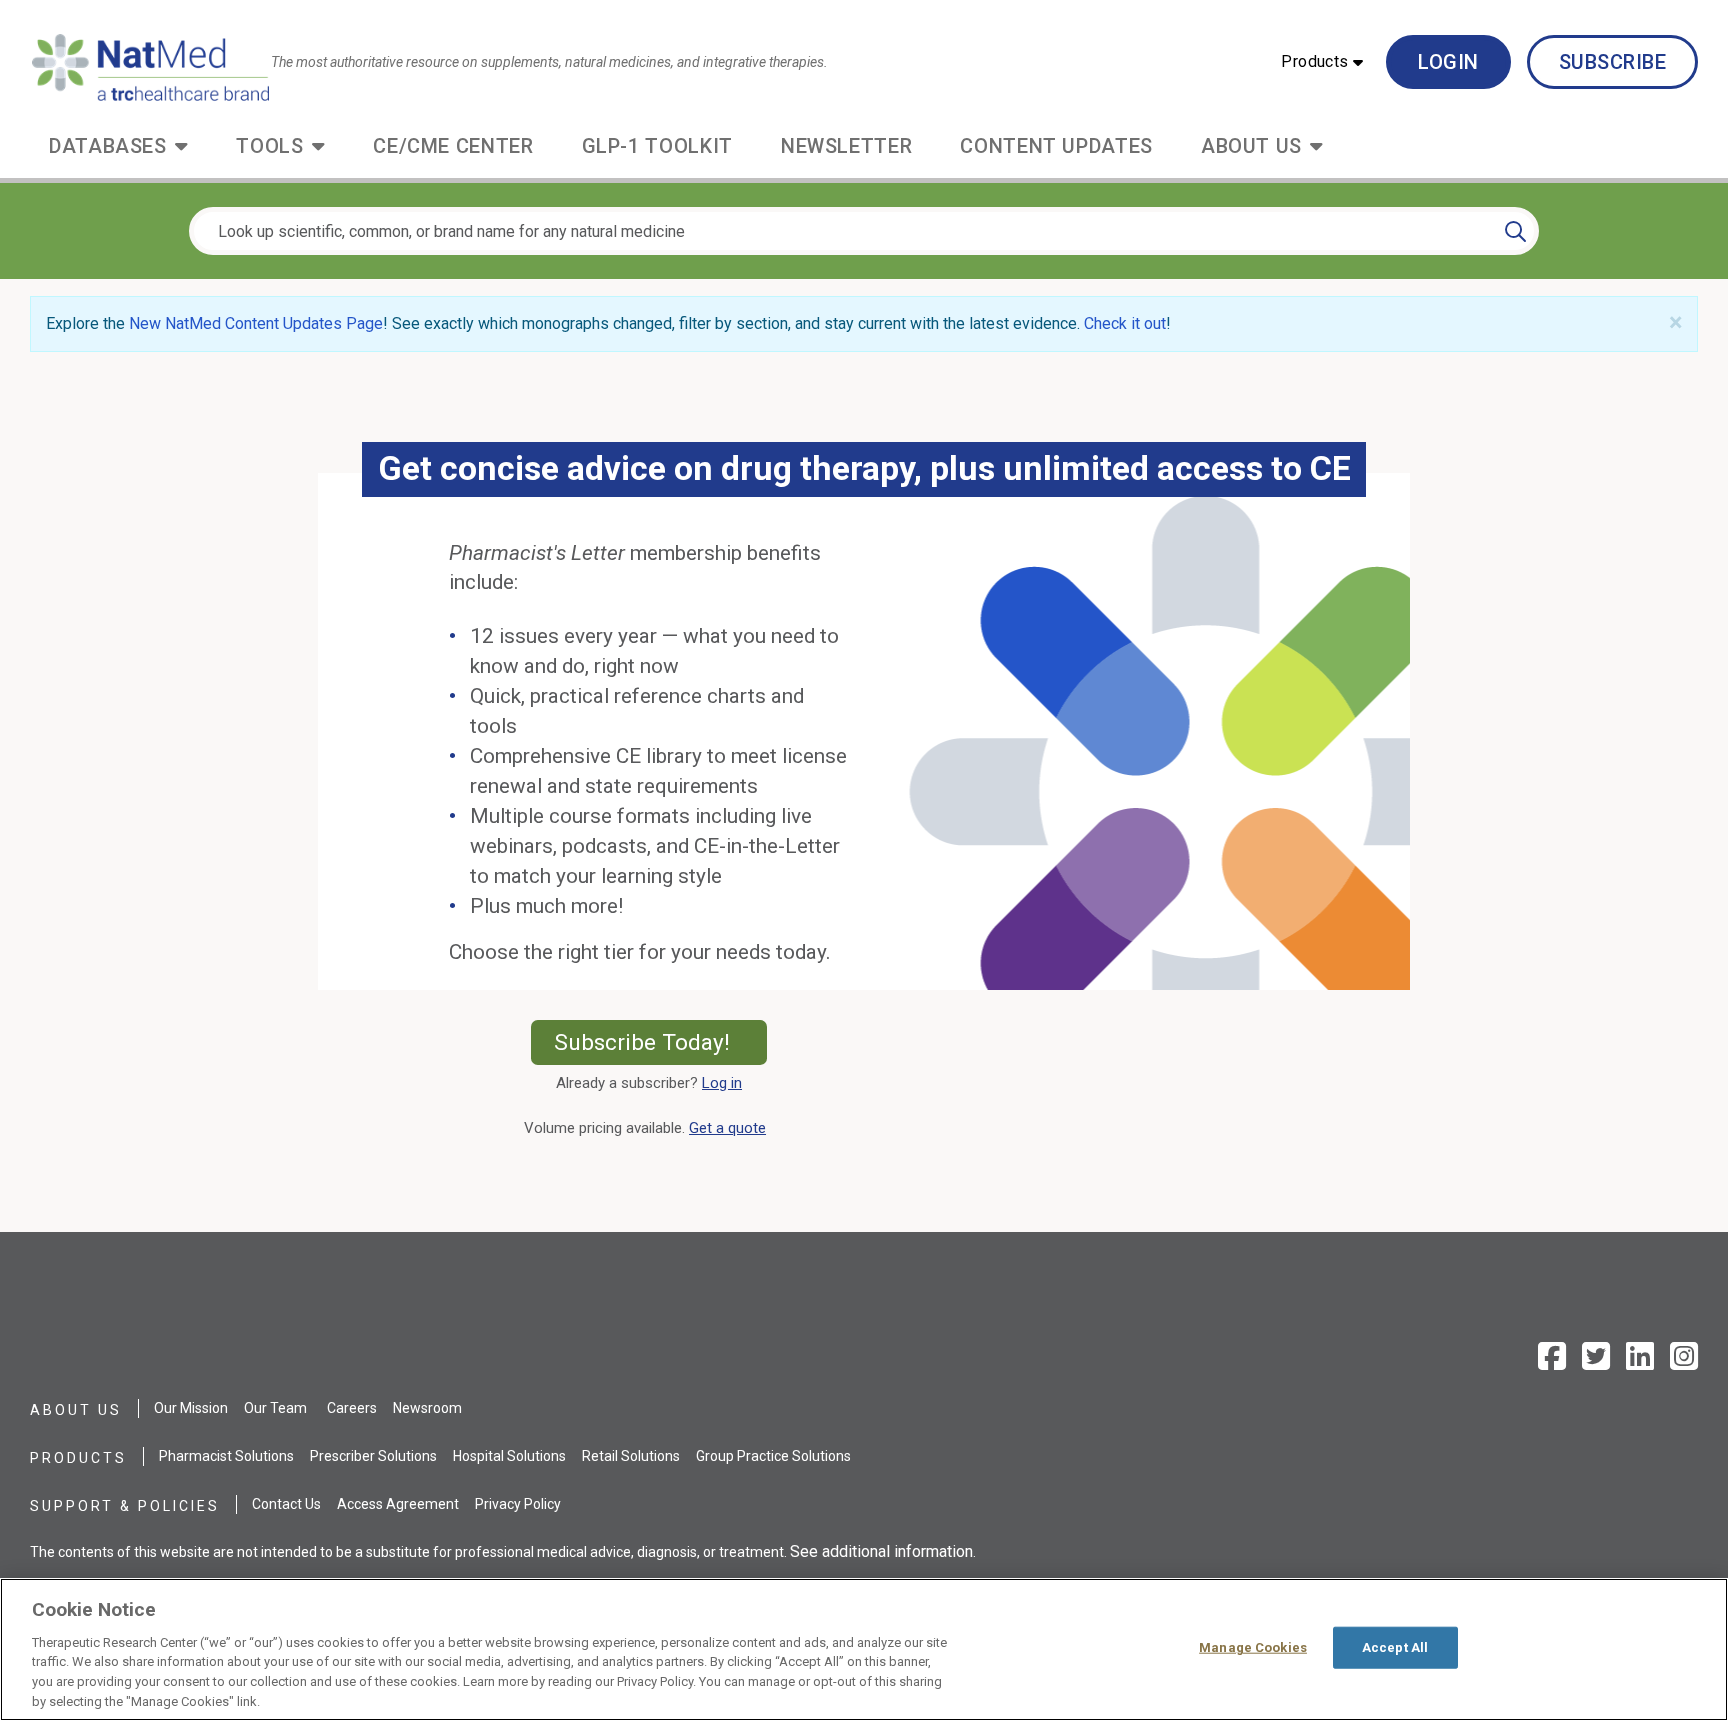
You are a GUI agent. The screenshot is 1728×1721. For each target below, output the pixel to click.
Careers (352, 1408)
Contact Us (286, 1504)
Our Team (275, 1408)
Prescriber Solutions (373, 1456)
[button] (1322, 62)
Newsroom (427, 1408)
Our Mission (191, 1408)
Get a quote (731, 1128)
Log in (722, 1083)
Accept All (1395, 1647)
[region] (864, 1649)
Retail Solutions (631, 1456)
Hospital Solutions (509, 1456)
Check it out (1125, 323)
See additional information (881, 1551)
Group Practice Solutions (773, 1456)
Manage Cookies (1253, 1647)
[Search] (1515, 231)
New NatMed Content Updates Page (256, 323)
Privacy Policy (518, 1504)
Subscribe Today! (660, 1042)
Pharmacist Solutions (226, 1456)
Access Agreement (398, 1504)
